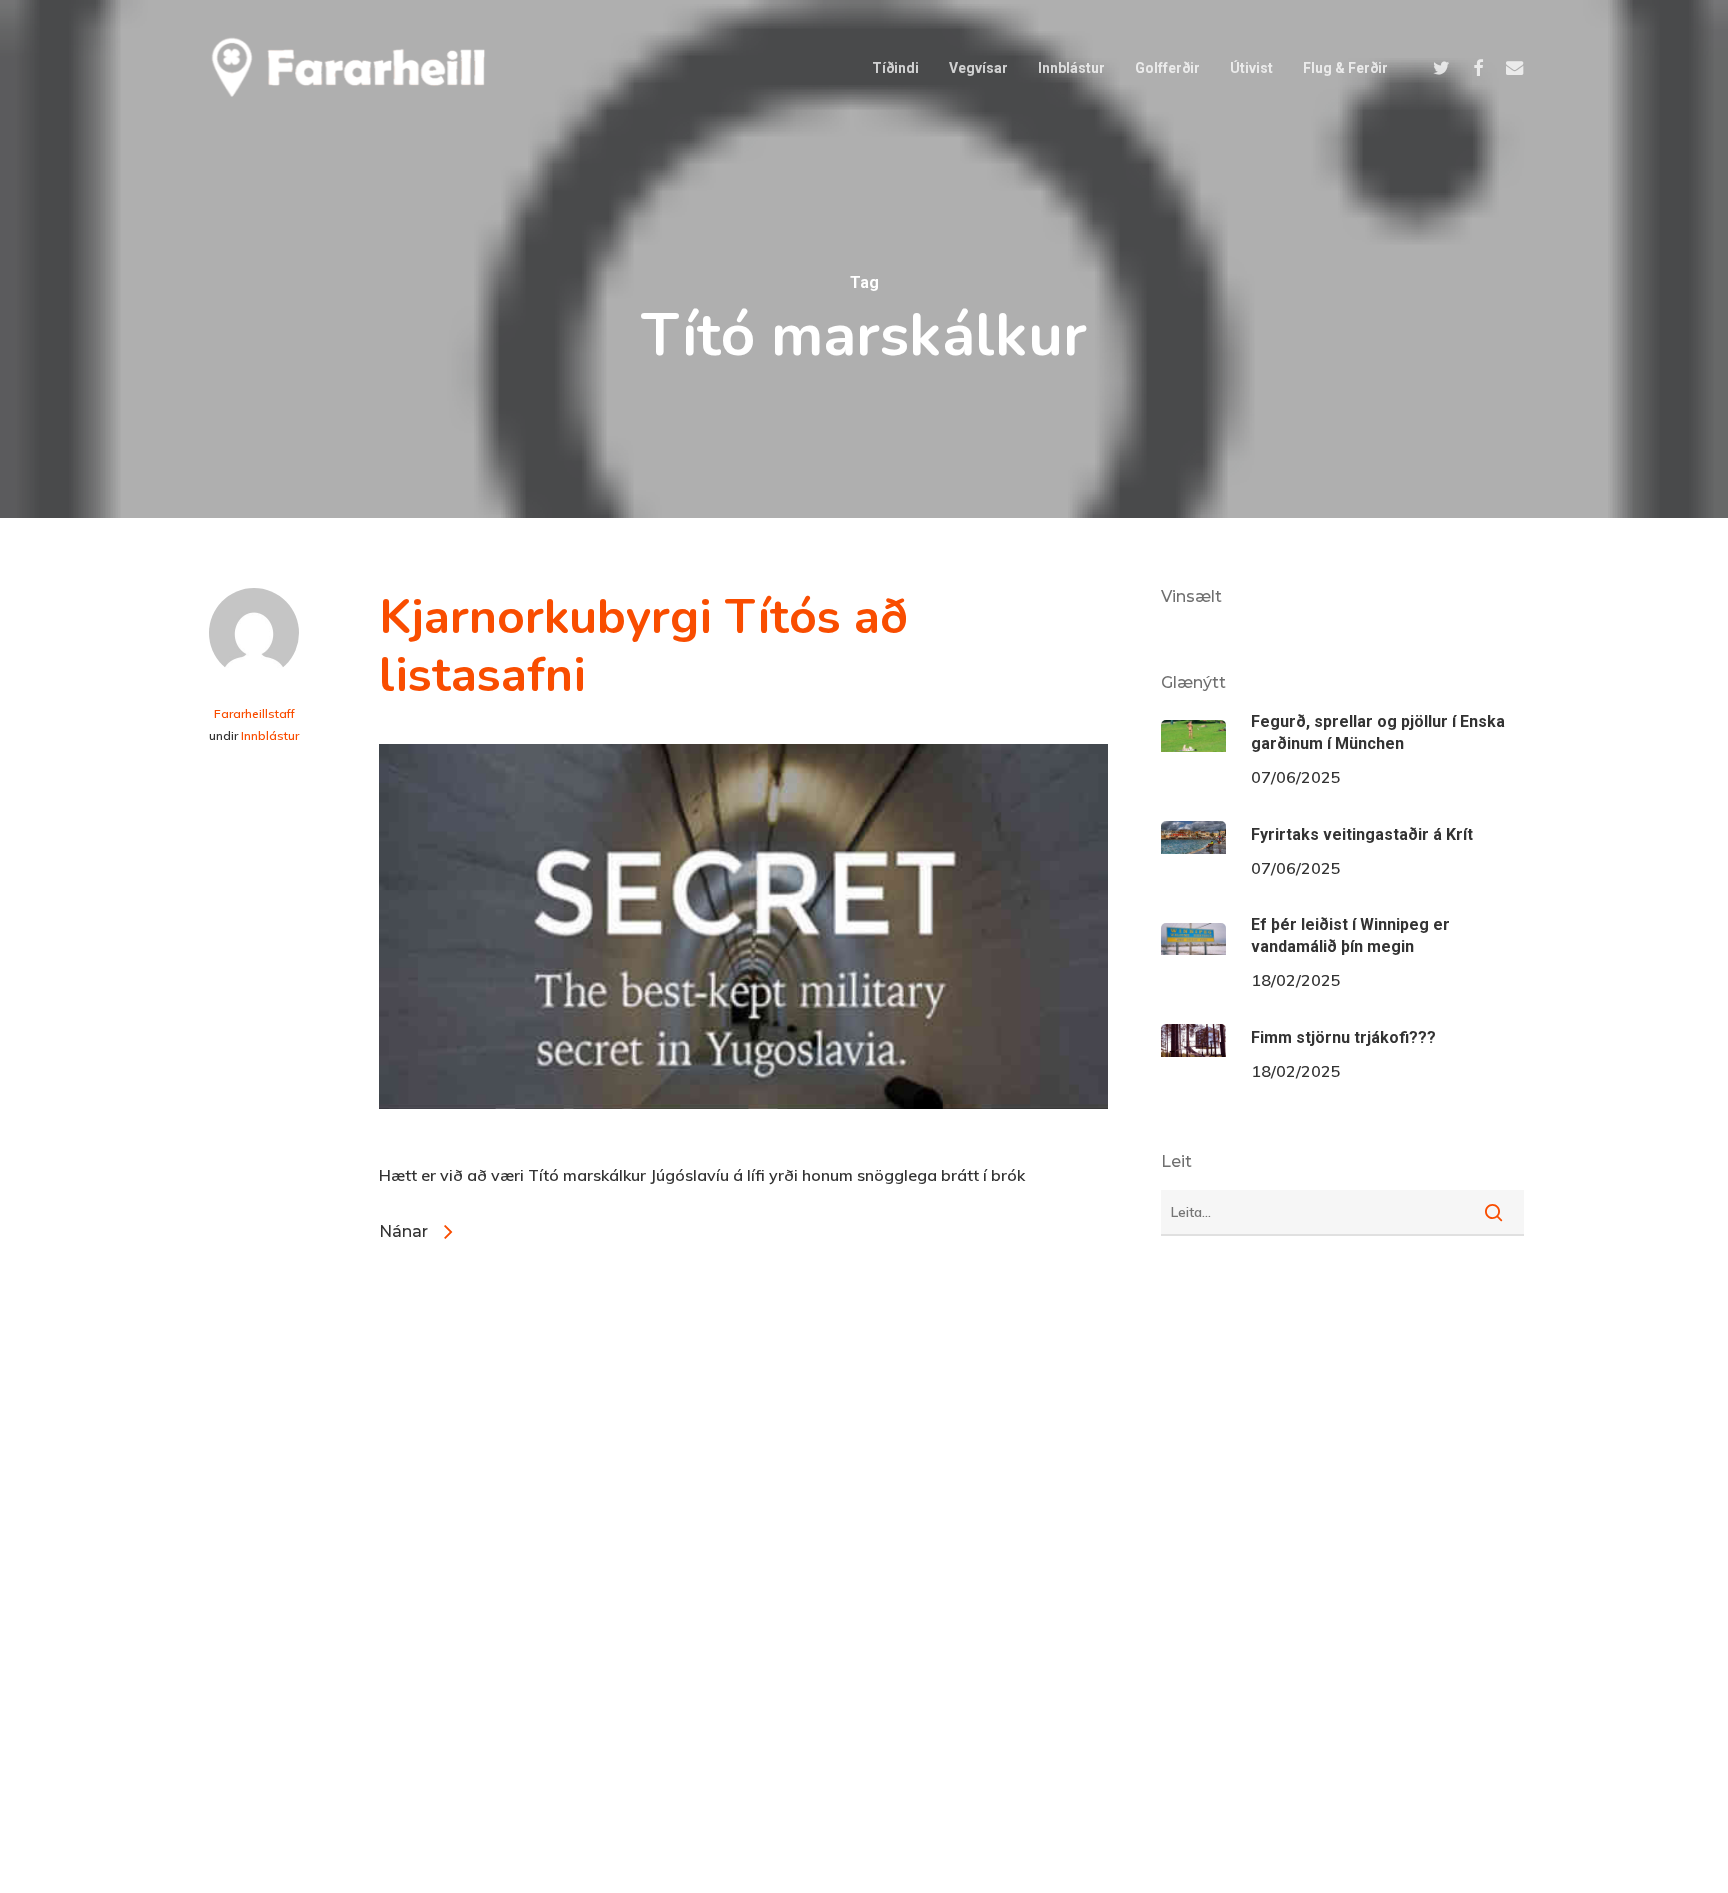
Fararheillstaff (254, 713)
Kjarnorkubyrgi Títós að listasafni (643, 646)
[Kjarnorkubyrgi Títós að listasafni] (743, 1143)
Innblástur (270, 735)
